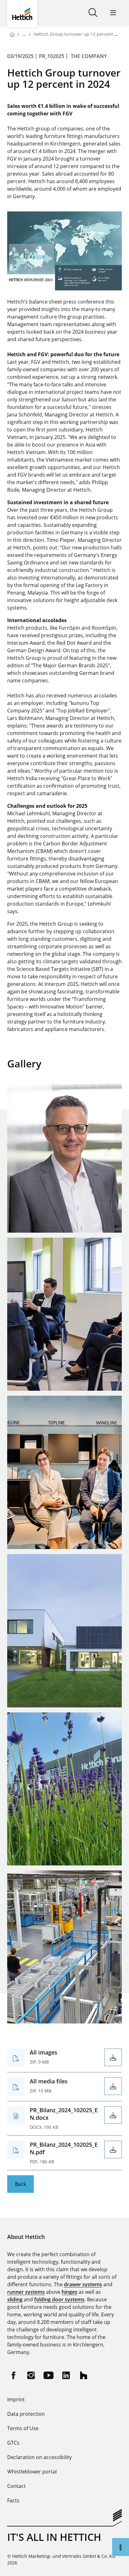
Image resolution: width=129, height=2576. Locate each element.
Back (21, 2184)
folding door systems (59, 2299)
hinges (70, 2292)
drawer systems (83, 2284)
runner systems (26, 2292)
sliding (15, 2299)
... (24, 34)
